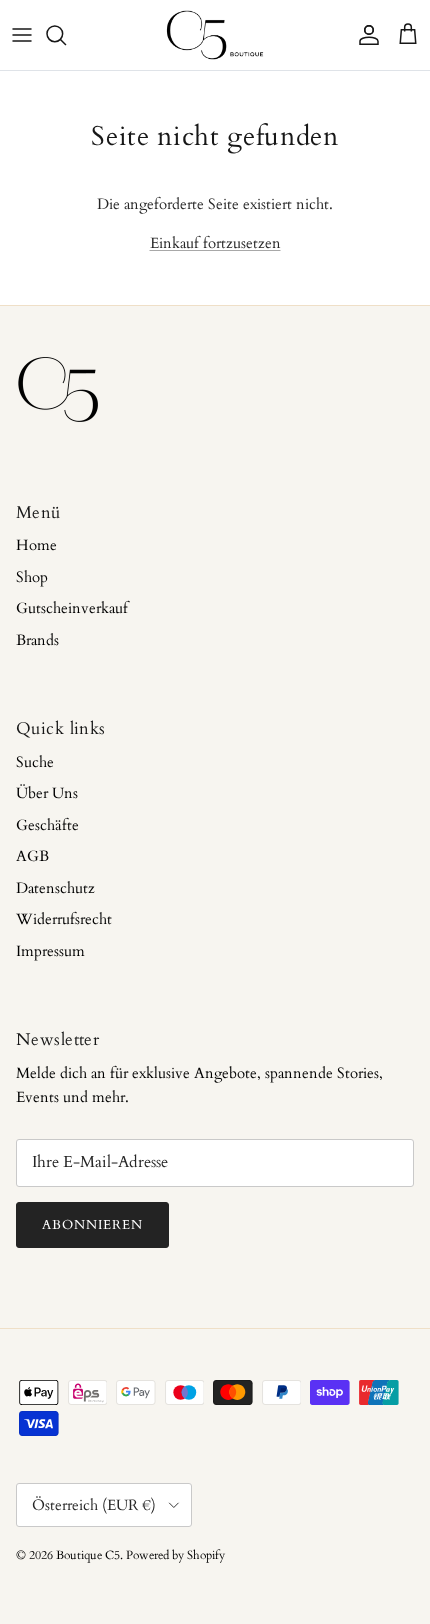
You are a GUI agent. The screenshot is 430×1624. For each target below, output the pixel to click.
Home (36, 545)
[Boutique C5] (215, 35)
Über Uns (47, 793)
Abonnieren (92, 1225)
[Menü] (22, 35)
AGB (32, 856)
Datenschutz (55, 888)
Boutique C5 (88, 1555)
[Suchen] (66, 35)
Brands (37, 640)
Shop (32, 577)
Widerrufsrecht (64, 919)
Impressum (50, 951)
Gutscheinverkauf (72, 608)
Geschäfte (47, 825)
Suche (35, 762)
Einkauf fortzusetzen (215, 243)
